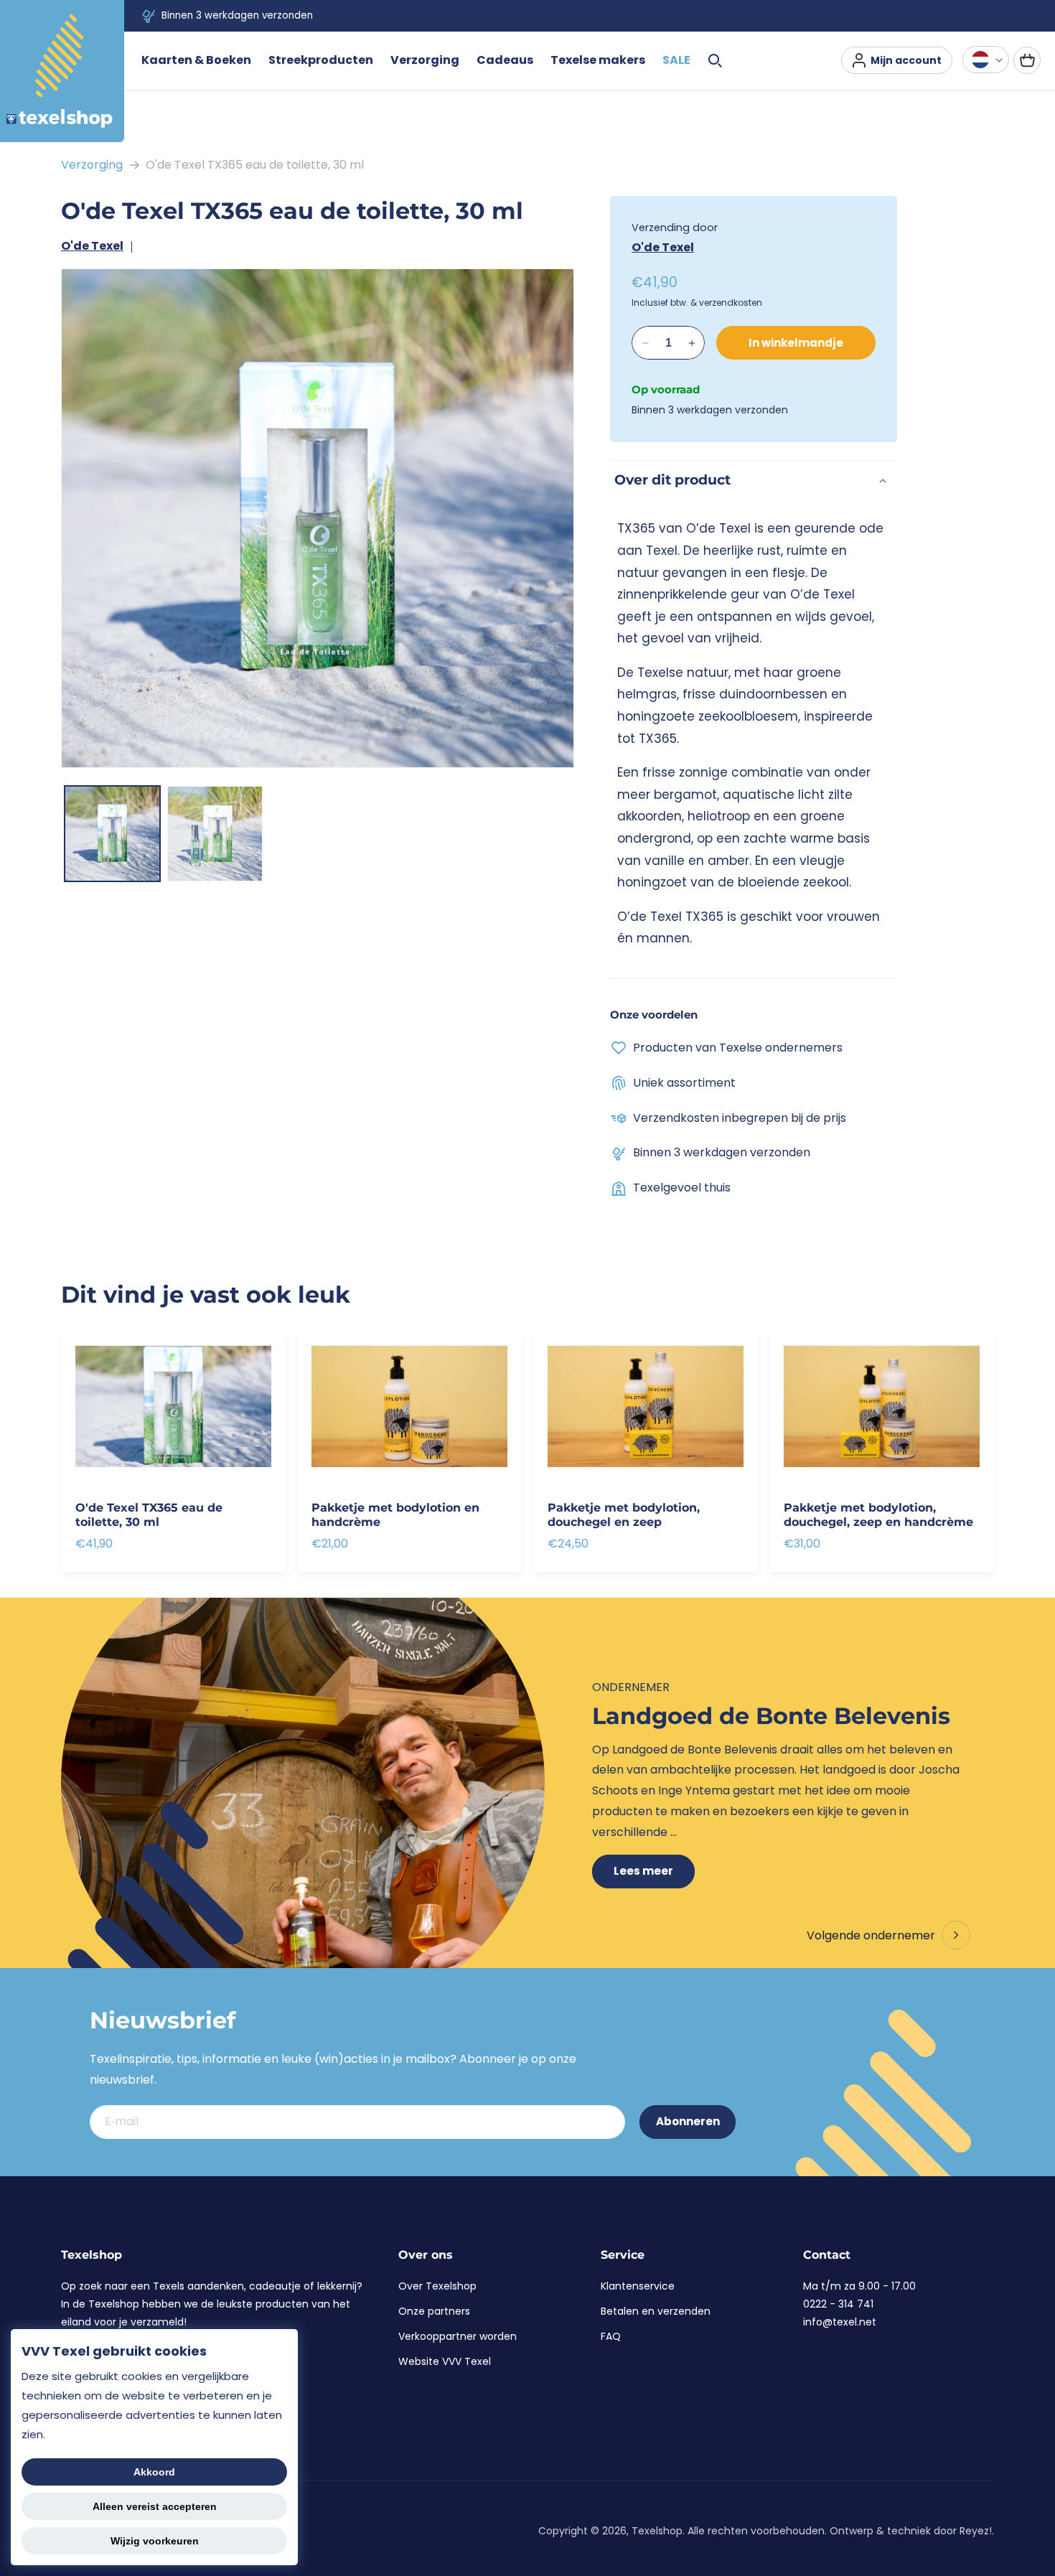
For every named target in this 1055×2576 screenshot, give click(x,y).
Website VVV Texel (445, 2361)
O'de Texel (92, 246)
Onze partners (434, 2311)
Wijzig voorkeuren (155, 2541)
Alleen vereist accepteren (155, 2506)
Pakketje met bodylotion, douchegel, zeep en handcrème (878, 1514)
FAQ (611, 2336)
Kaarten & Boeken (196, 60)
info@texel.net (840, 2322)
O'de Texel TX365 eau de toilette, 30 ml (255, 165)
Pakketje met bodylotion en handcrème (395, 1514)
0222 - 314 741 (838, 2304)
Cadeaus (505, 60)
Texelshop (657, 2531)
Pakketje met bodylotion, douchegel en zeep (624, 1514)
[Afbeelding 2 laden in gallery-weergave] (215, 834)
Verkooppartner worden (458, 2336)
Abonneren (688, 2121)
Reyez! (976, 2531)
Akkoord (154, 2472)
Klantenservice (638, 2286)
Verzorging (92, 165)
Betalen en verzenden (656, 2311)
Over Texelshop (437, 2286)
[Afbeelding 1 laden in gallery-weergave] (112, 834)
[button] (196, 61)
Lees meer (643, 1871)
